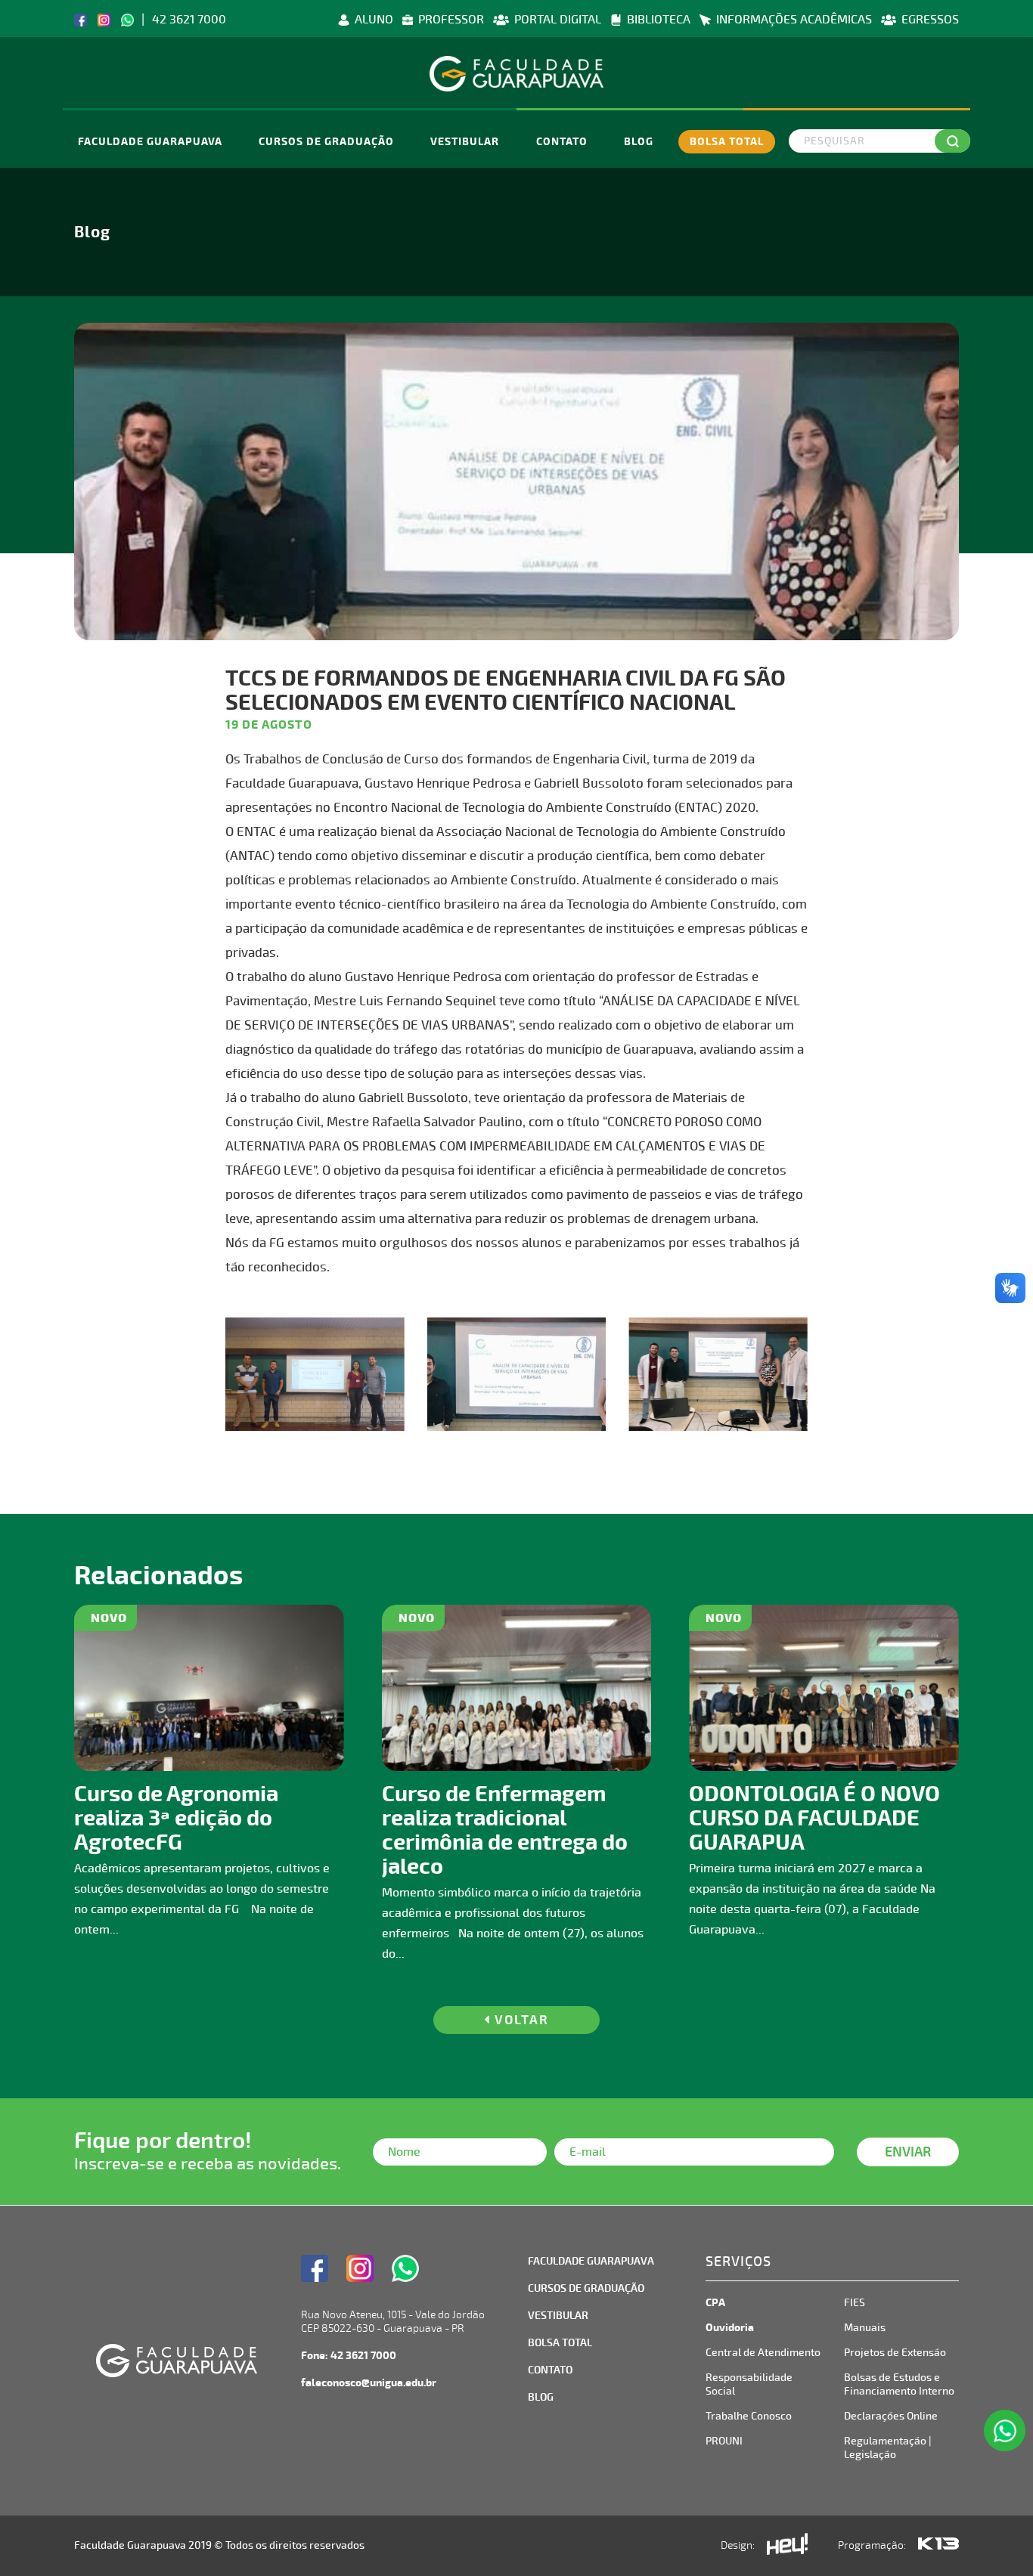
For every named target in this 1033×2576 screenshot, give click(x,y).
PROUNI (724, 2441)
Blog (639, 142)
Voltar (520, 2020)
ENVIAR (908, 2152)
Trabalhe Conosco (749, 2416)
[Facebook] (81, 19)
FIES (855, 2303)
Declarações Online (891, 2416)
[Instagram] (104, 19)
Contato (562, 142)
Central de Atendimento (763, 2353)
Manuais (865, 2328)
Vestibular (465, 142)
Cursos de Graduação (326, 142)
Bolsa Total (727, 142)
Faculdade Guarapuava (150, 142)
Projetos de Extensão (895, 2353)
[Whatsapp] (127, 19)
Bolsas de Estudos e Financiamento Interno (899, 2384)
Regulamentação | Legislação (887, 2448)
